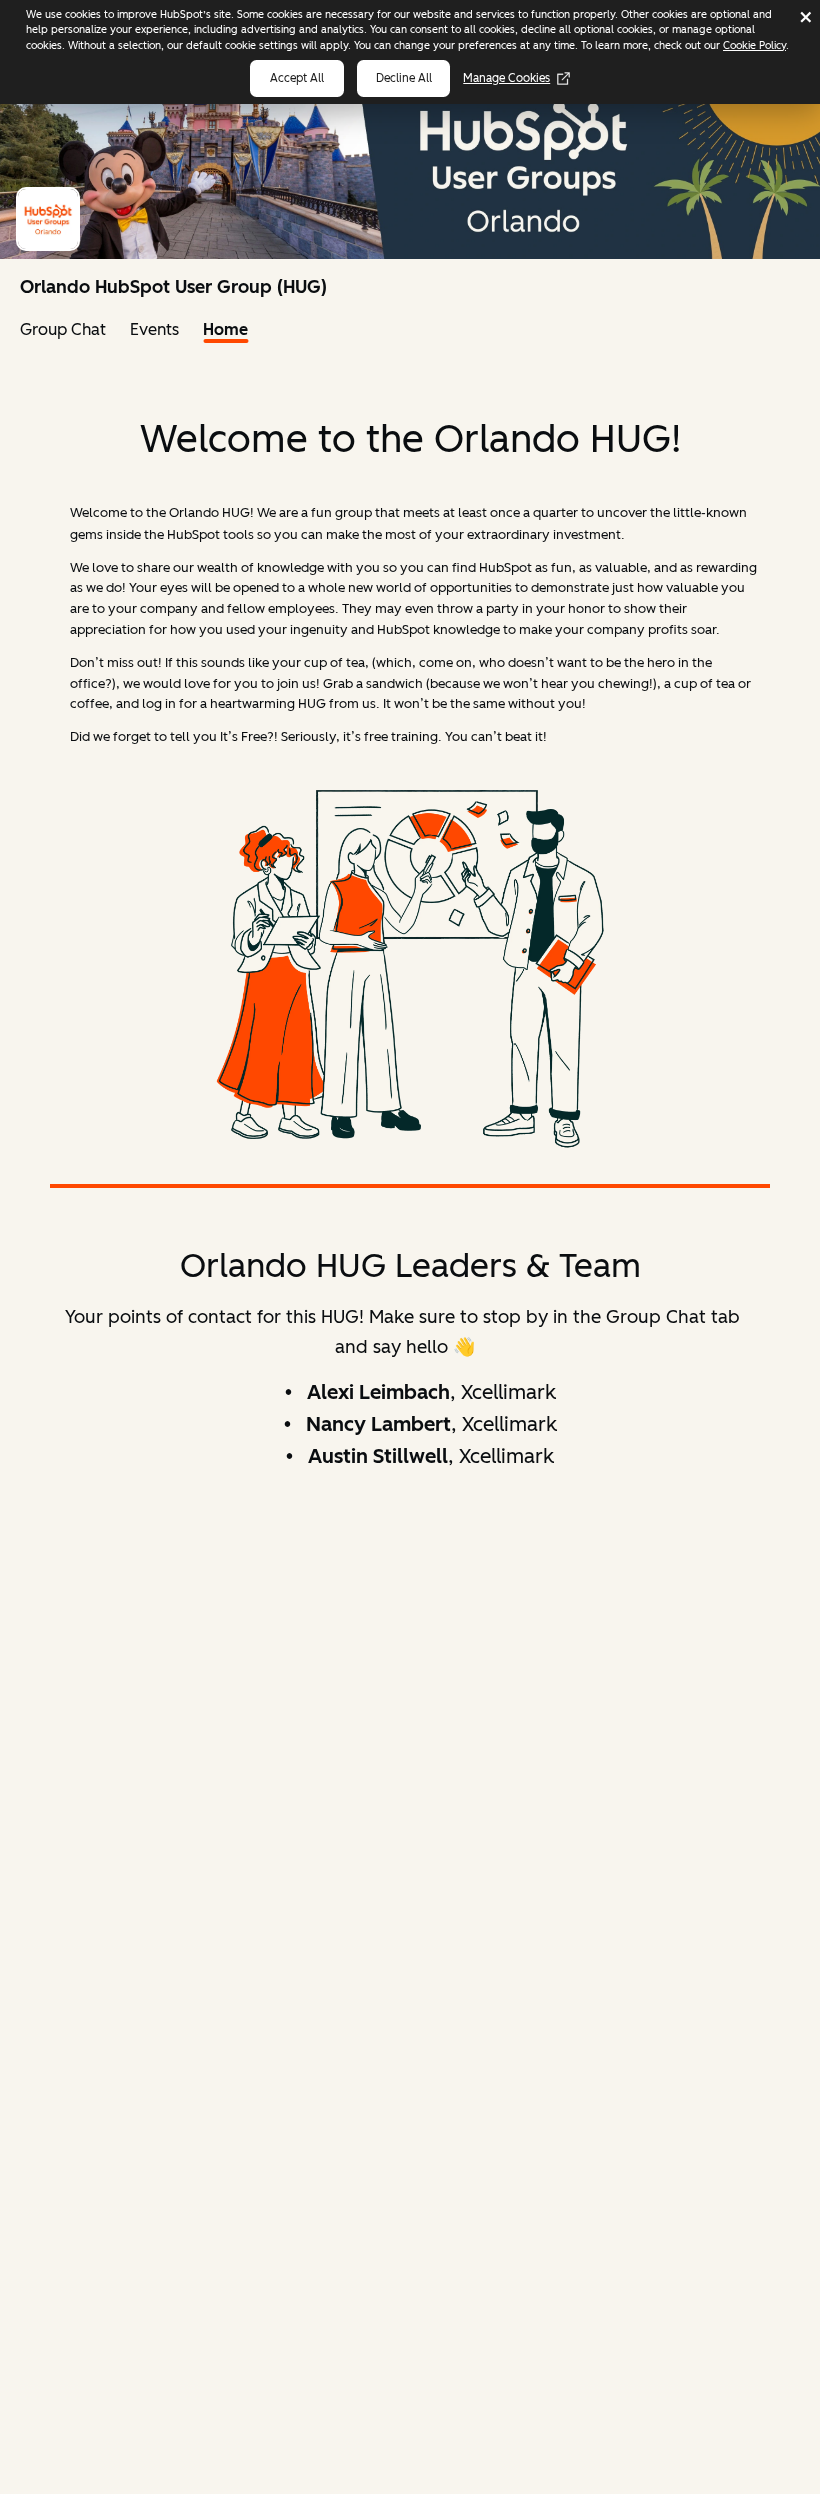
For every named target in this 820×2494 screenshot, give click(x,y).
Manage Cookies (506, 78)
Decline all (404, 78)
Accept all (297, 78)
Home (225, 329)
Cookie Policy (754, 45)
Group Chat (63, 329)
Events (154, 329)
